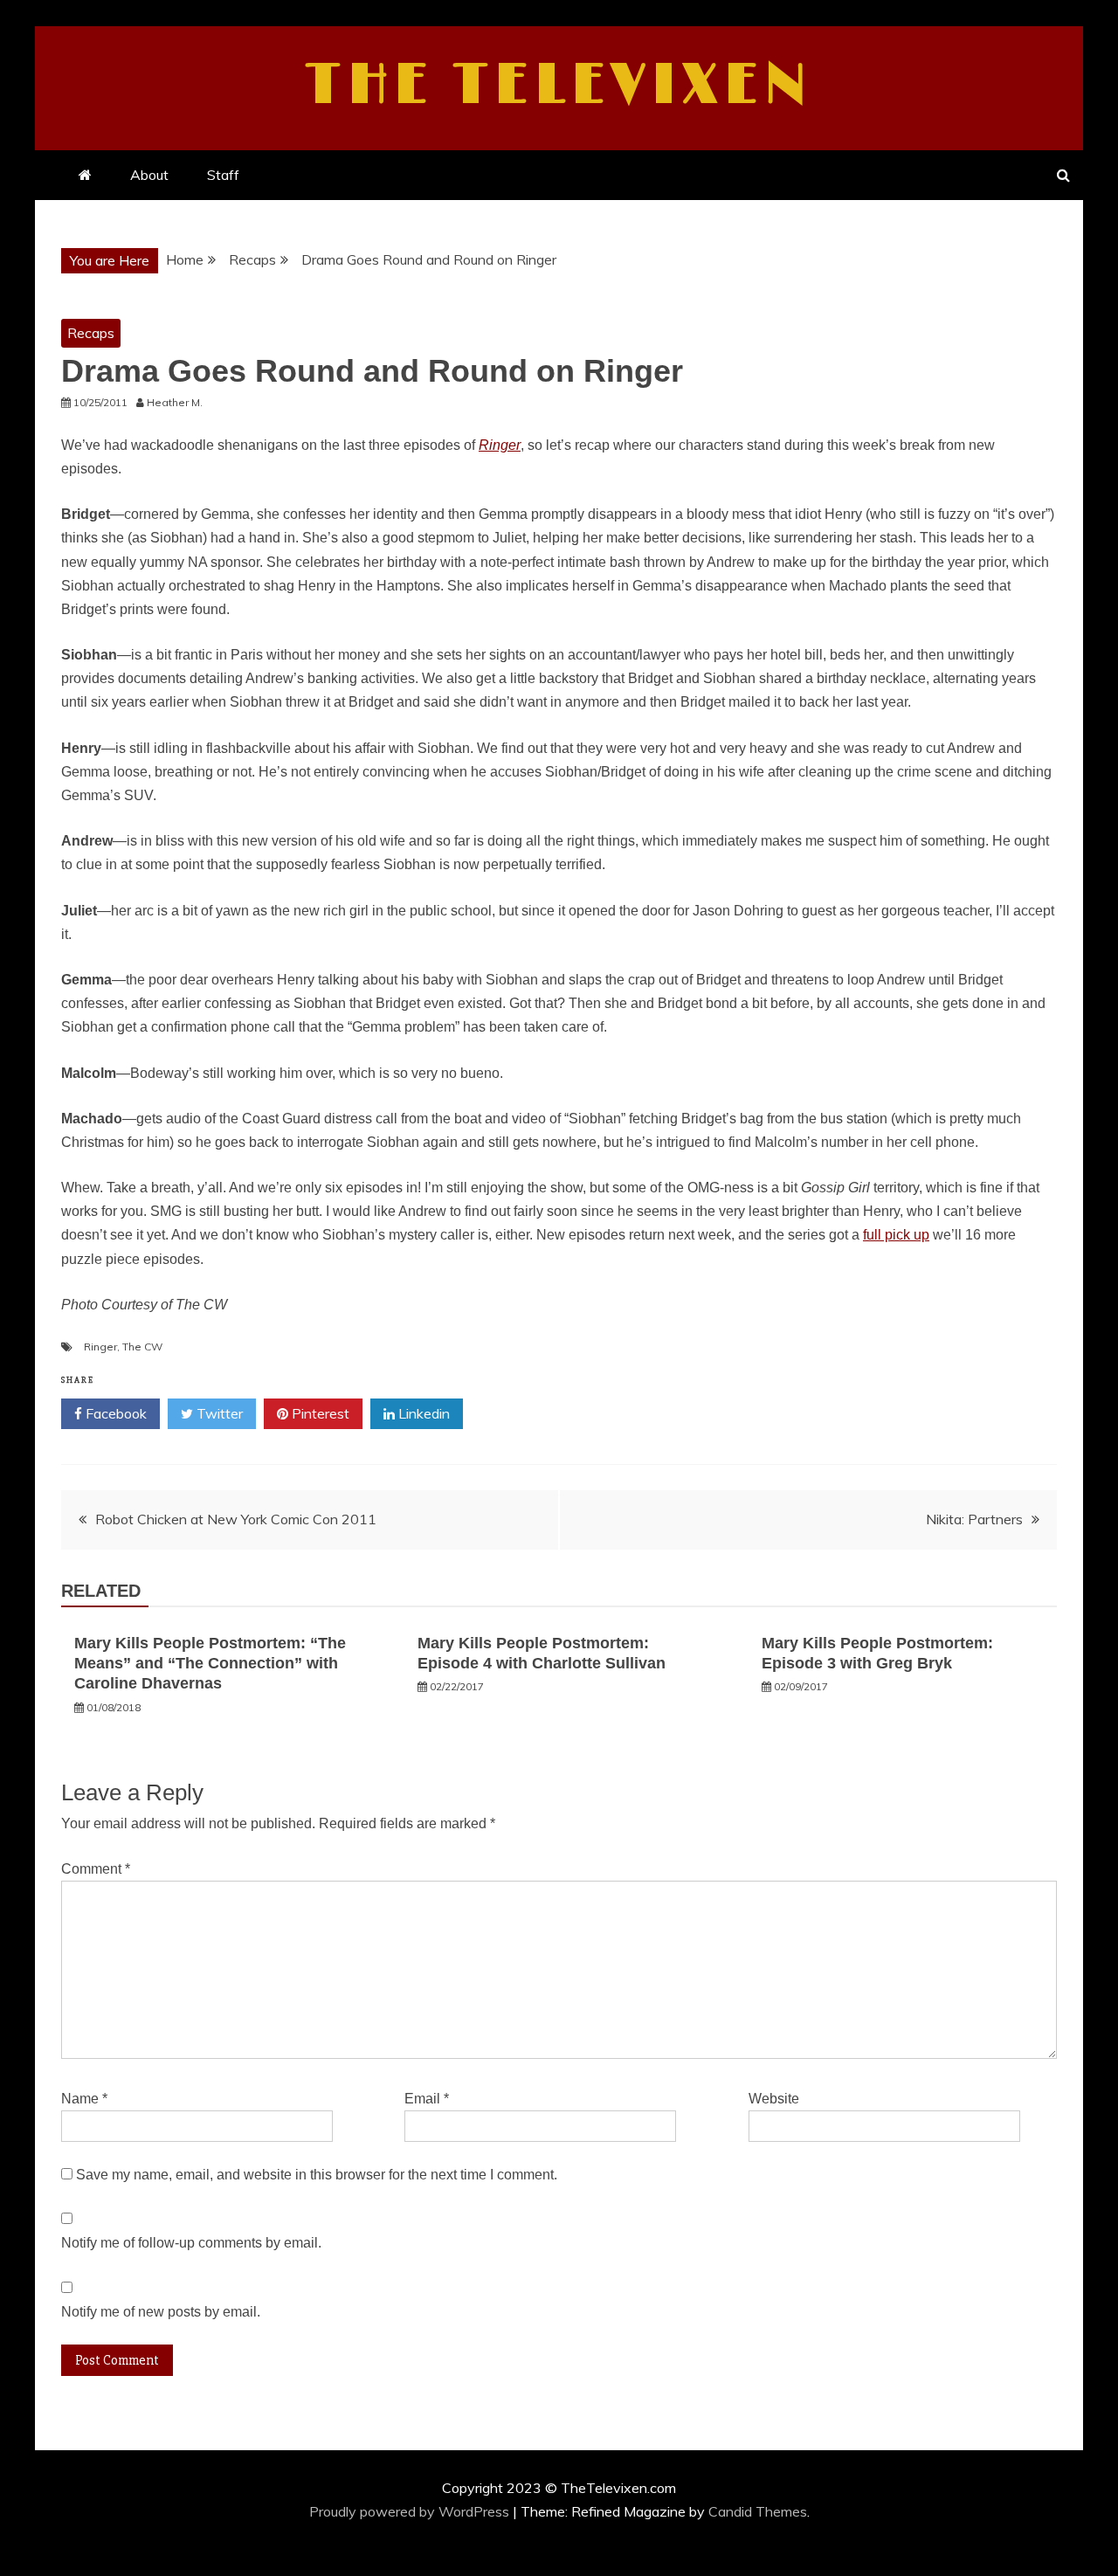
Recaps (91, 333)
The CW (142, 1347)
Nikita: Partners (974, 1519)
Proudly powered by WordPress (411, 2511)
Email (427, 2099)
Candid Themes (758, 2511)
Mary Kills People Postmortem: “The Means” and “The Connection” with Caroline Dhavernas (210, 1664)
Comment (96, 1869)
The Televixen (559, 86)
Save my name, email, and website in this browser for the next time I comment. (317, 2175)
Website (774, 2099)
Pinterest (319, 1413)
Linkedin (422, 1413)
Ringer (500, 445)
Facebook (114, 1413)
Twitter (218, 1413)
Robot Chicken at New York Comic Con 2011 (236, 1519)
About (149, 175)
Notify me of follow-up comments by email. (191, 2243)
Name (84, 2099)
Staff (223, 175)
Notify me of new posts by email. (161, 2312)
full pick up (896, 1235)
